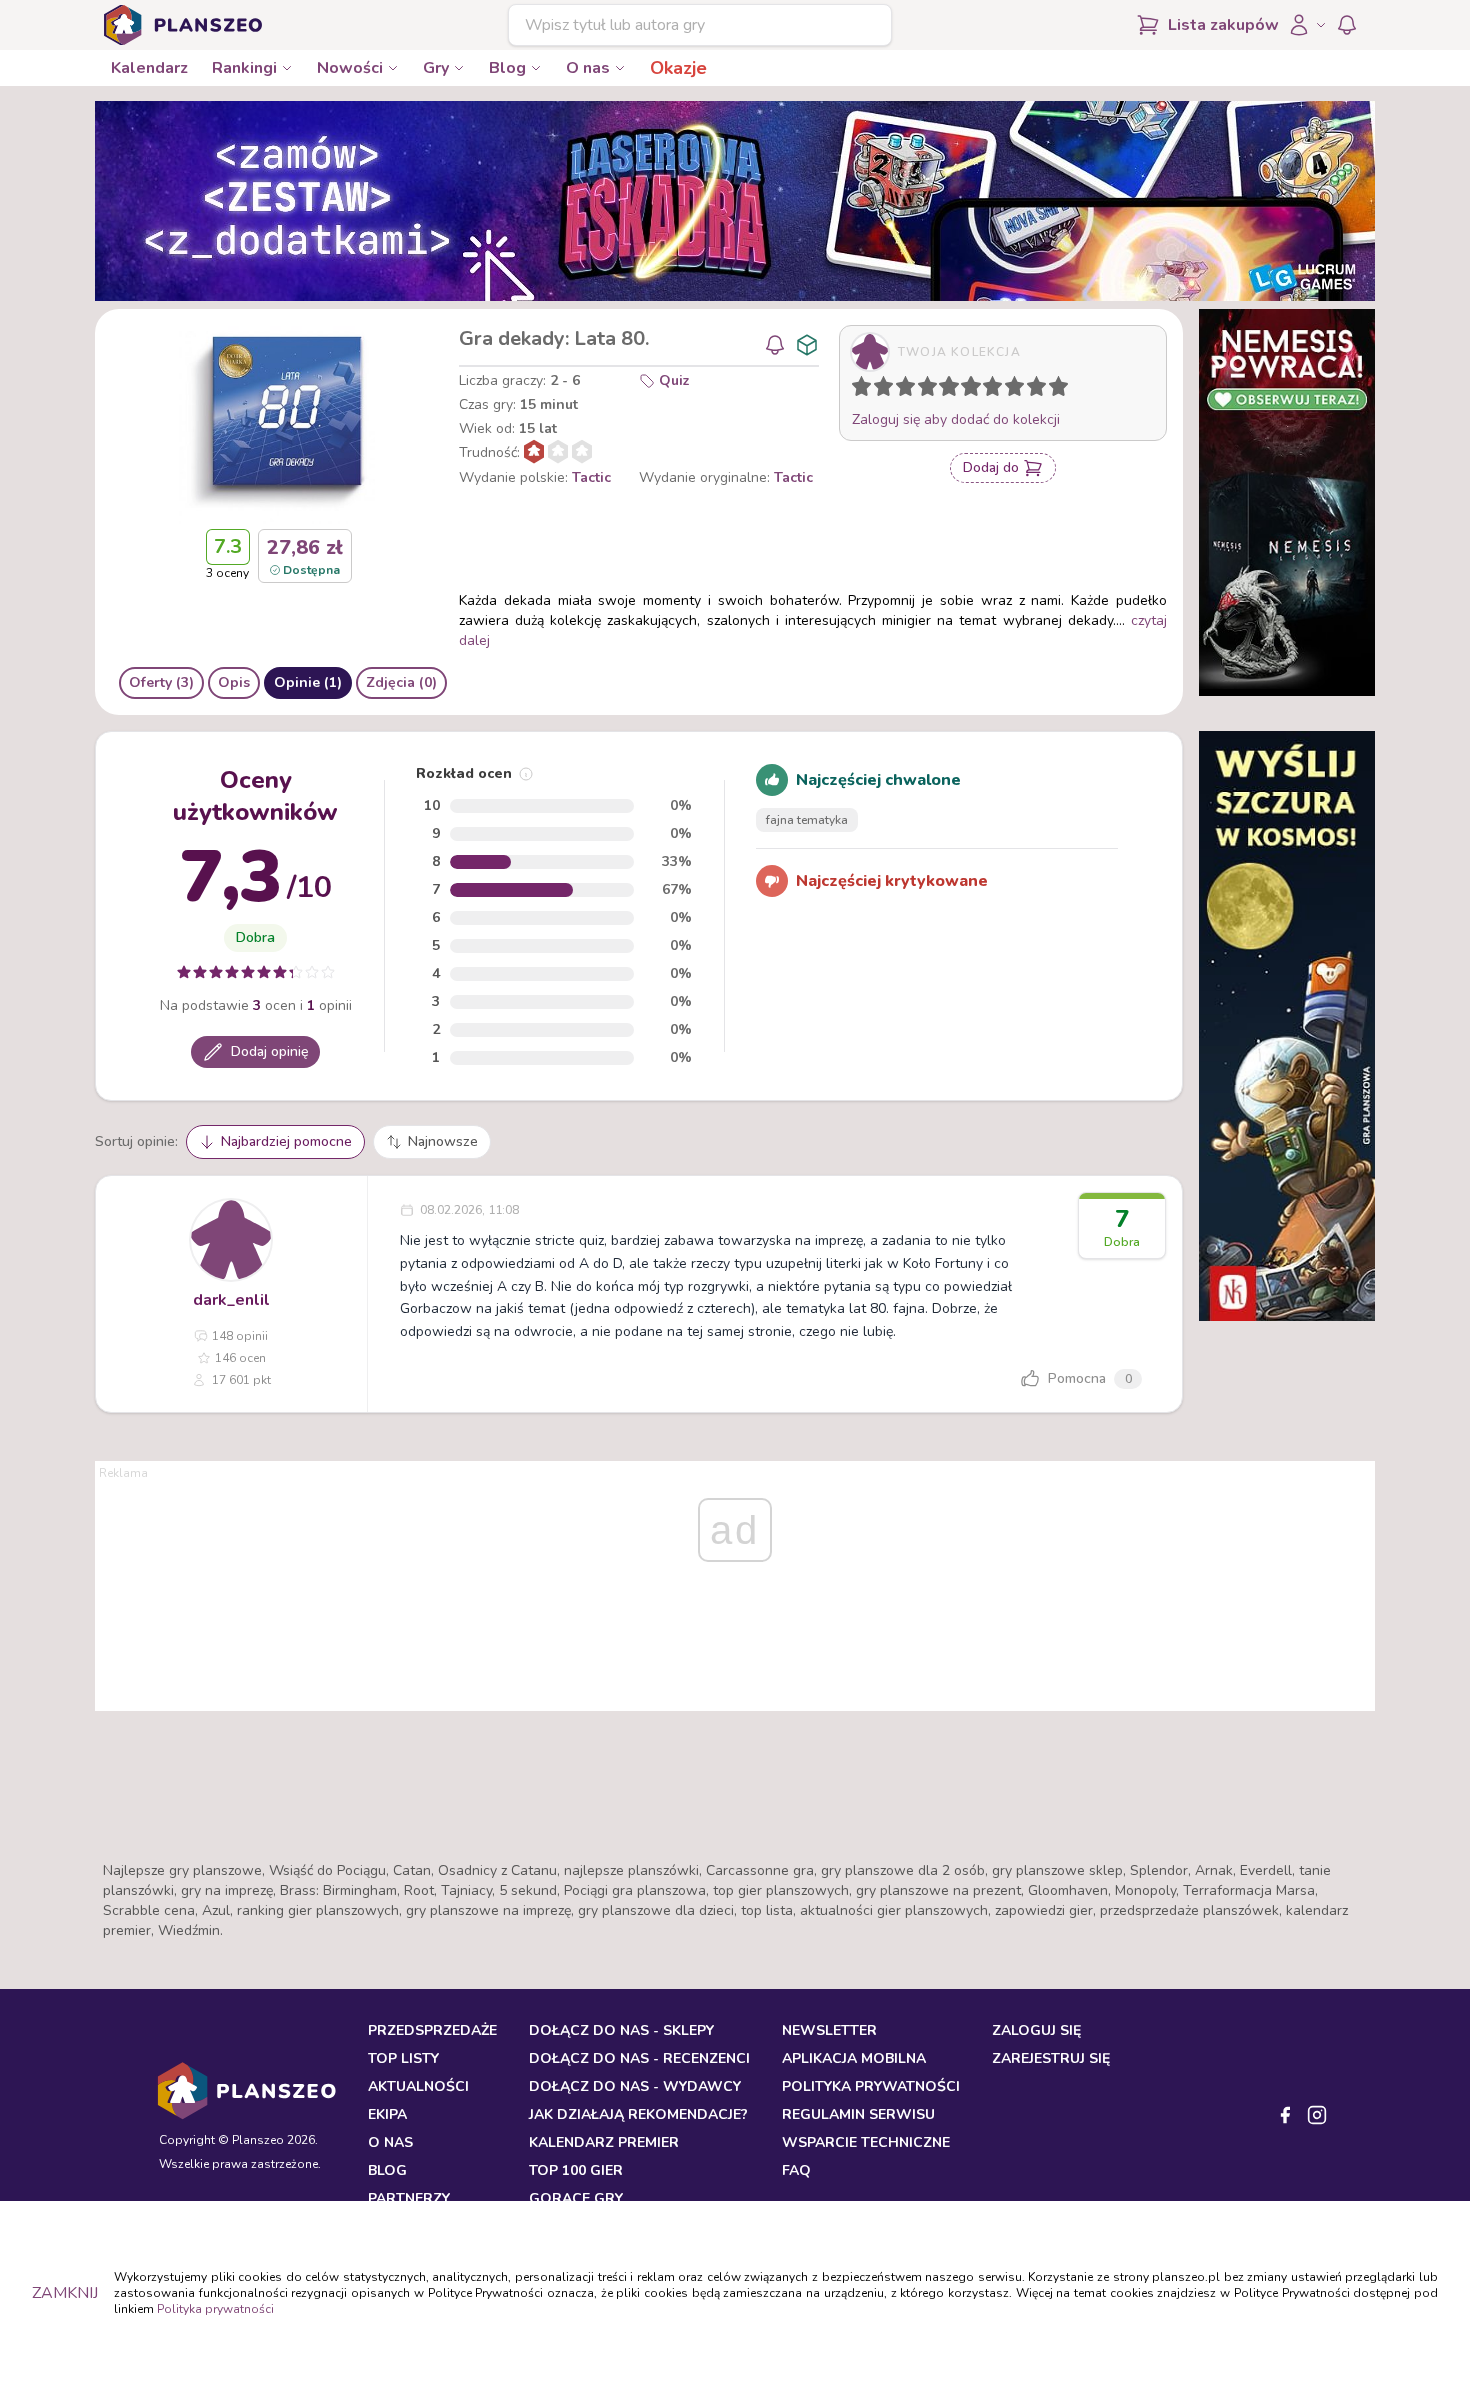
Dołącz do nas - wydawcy (635, 2086)
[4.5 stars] (944, 390)
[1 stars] (857, 390)
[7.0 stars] (997, 390)
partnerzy (409, 2198)
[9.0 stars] (1041, 390)
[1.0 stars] (866, 390)
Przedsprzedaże (432, 2030)
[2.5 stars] (901, 390)
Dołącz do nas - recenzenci (639, 2058)
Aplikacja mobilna (854, 2058)
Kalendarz (149, 68)
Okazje (678, 68)
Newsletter (829, 2030)
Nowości (350, 68)
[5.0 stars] (954, 390)
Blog (507, 68)
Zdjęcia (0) (401, 682)
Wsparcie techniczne (866, 2142)
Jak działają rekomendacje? (638, 2114)
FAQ (796, 2170)
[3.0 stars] (910, 390)
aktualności (418, 2086)
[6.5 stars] (988, 390)
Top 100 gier (576, 2170)
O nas (588, 68)
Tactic (591, 477)
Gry (436, 68)
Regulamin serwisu (858, 2114)
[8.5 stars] (1032, 390)
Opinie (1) (308, 682)
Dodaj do (991, 467)
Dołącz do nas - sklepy (621, 2030)
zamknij (65, 2293)
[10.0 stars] (1063, 390)
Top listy (403, 2058)
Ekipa (387, 2114)
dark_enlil (231, 1300)
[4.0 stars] (932, 390)
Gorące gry (576, 2198)
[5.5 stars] (966, 390)
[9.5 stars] (1054, 390)
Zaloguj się (1036, 2030)
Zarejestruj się (1051, 2058)
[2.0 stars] (888, 390)
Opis (234, 682)
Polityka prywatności (215, 2309)
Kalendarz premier (604, 2142)
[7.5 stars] (1010, 390)
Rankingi (244, 68)
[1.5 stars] (879, 390)
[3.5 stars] (923, 390)
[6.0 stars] (976, 390)
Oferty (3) (161, 682)
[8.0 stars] (1019, 390)
